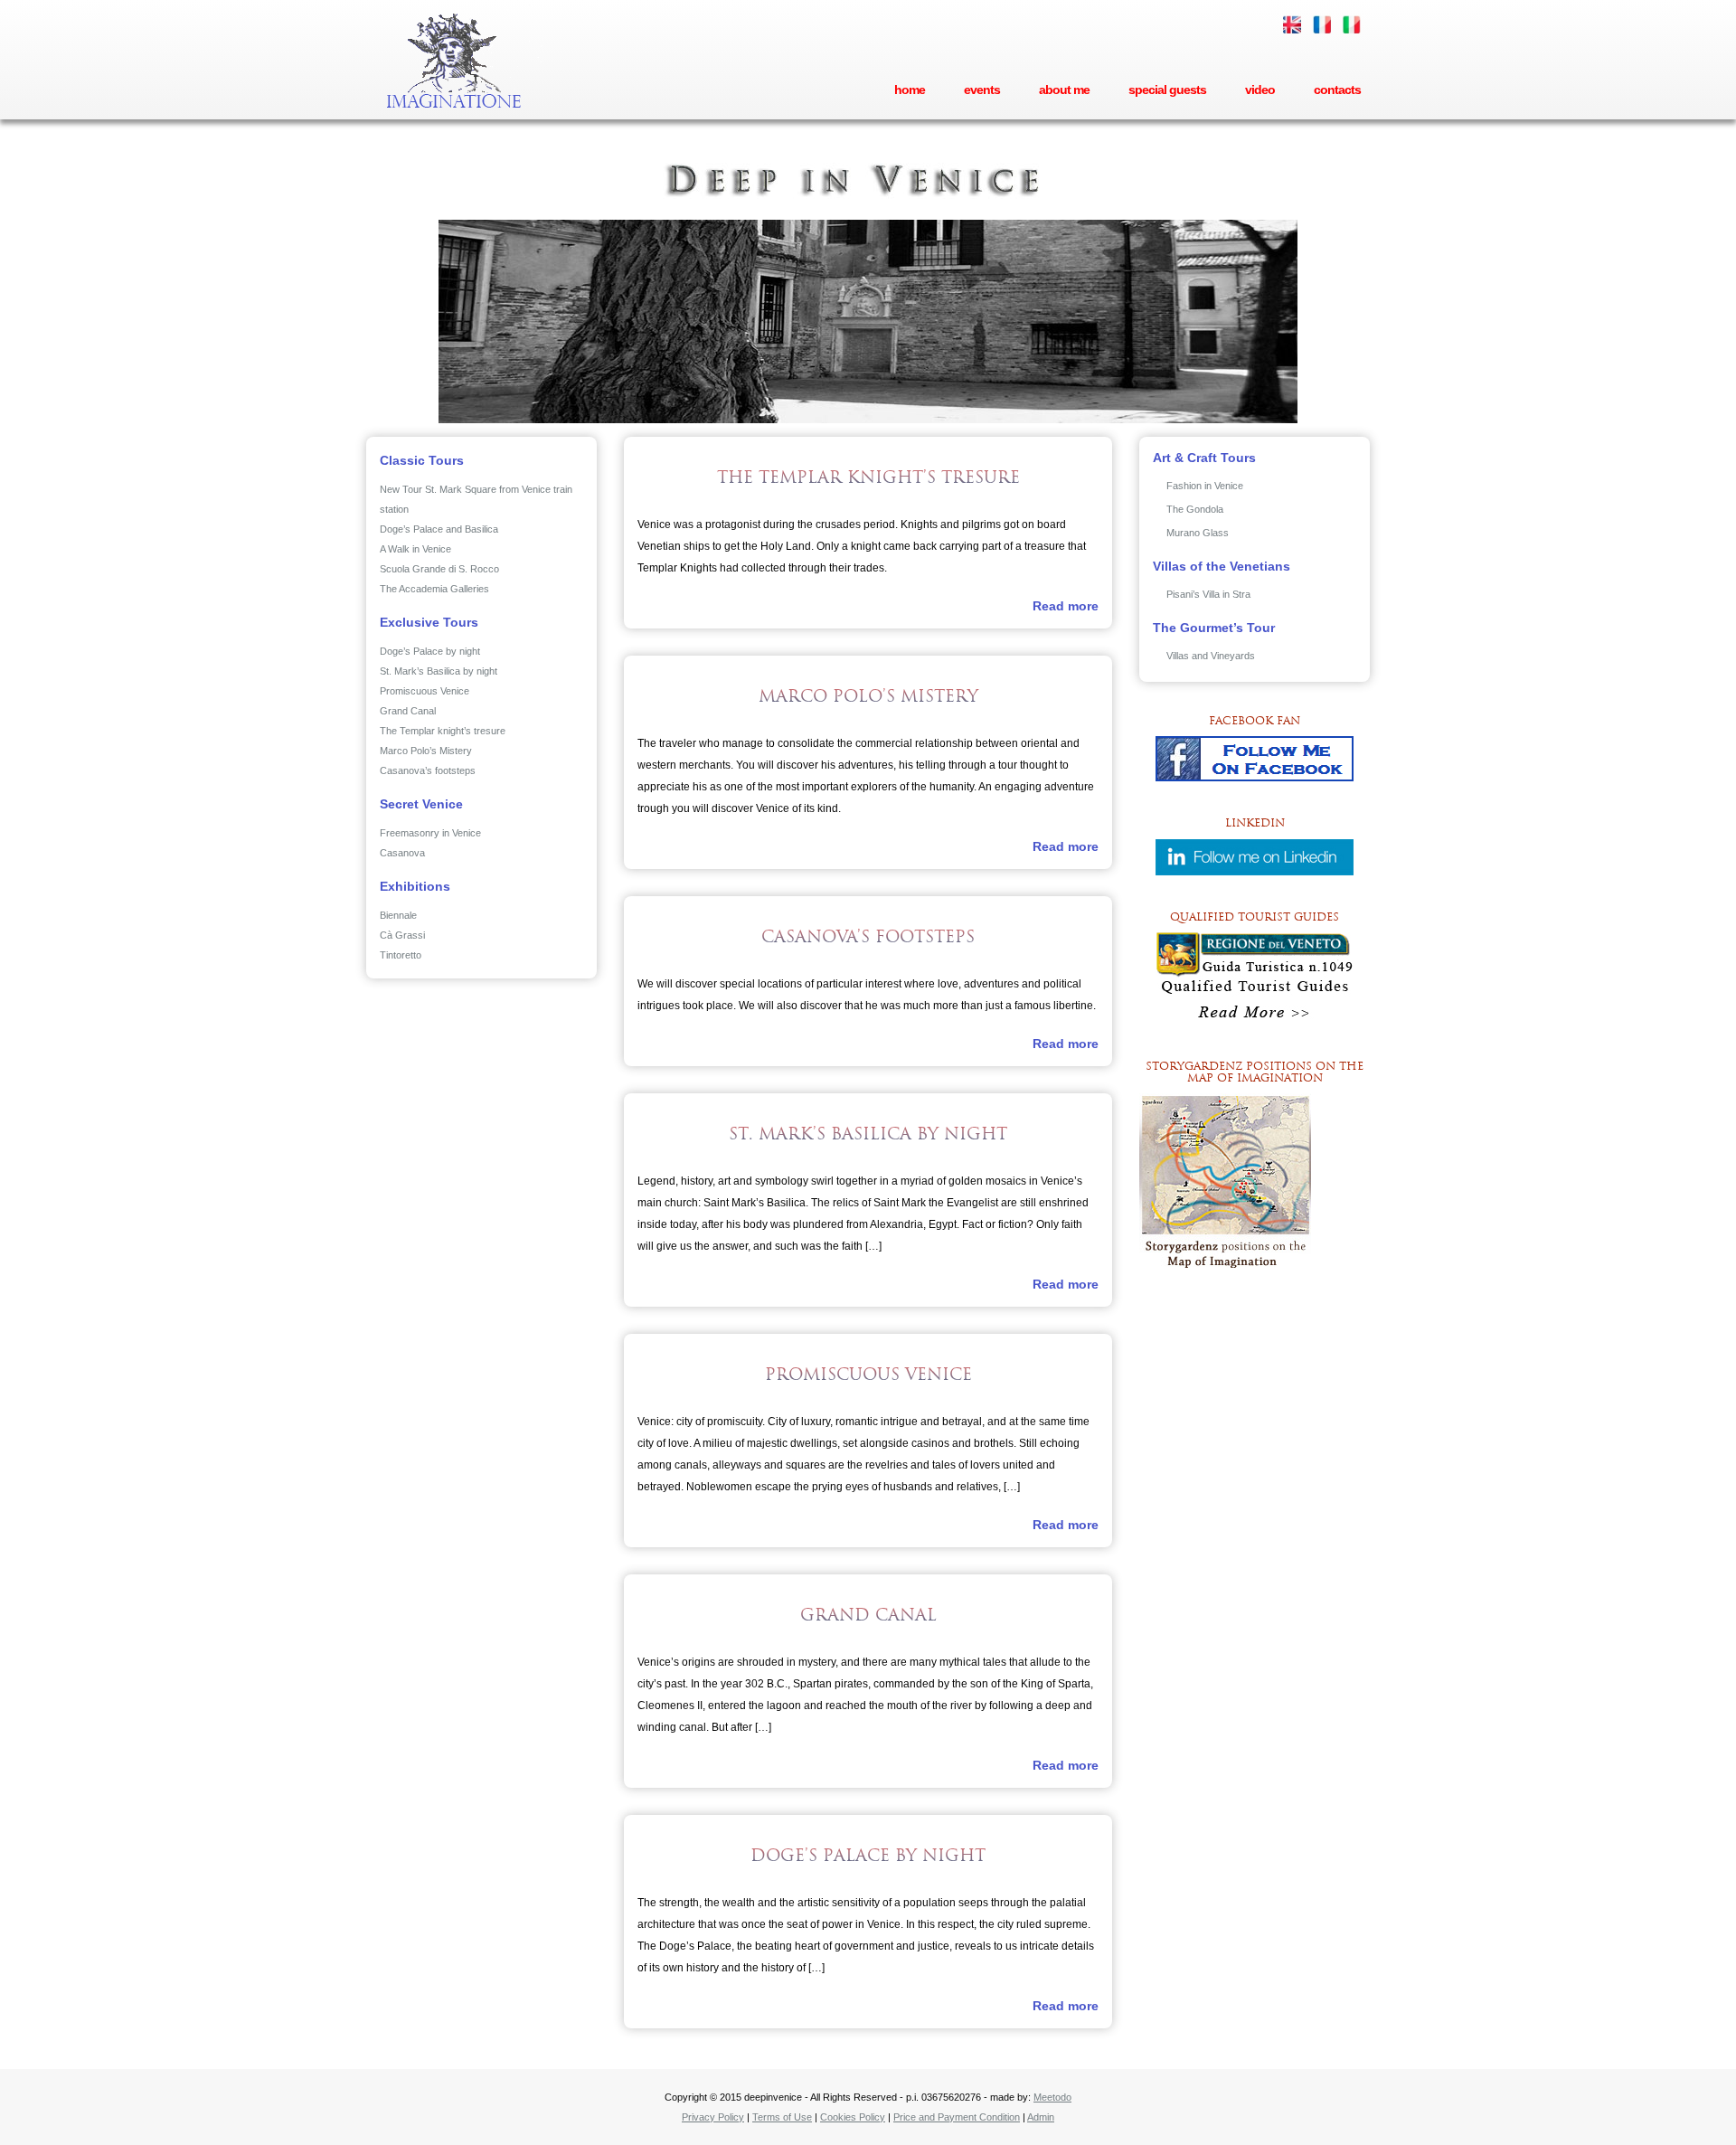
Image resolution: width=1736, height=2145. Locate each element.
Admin (1041, 2117)
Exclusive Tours (429, 622)
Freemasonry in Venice (430, 833)
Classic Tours (422, 460)
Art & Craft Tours (1204, 458)
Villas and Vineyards (1211, 656)
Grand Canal (408, 711)
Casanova (402, 853)
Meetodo (1052, 2097)
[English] (1292, 24)
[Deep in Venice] (457, 61)
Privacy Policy (713, 2117)
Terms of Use (782, 2117)
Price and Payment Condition (957, 2117)
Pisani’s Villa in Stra (1208, 594)
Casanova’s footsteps (428, 770)
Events (982, 90)
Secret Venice (421, 804)
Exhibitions (415, 886)
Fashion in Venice (1205, 486)
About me (1064, 90)
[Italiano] (1352, 24)
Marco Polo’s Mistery (426, 751)
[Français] (1322, 24)
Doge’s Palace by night (430, 651)
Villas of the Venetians (1222, 566)
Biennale (398, 915)
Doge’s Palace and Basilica (439, 529)
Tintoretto (401, 955)
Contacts (1337, 90)
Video (1260, 90)
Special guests (1167, 90)
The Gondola (1195, 509)
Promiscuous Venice (425, 691)
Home (910, 90)
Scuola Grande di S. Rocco (439, 569)
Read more (1066, 606)
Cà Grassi (402, 935)
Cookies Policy (853, 2117)
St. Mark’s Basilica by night (439, 671)
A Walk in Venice (415, 549)
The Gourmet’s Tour (1214, 628)
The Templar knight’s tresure (443, 731)
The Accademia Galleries (434, 589)
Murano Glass (1198, 533)
